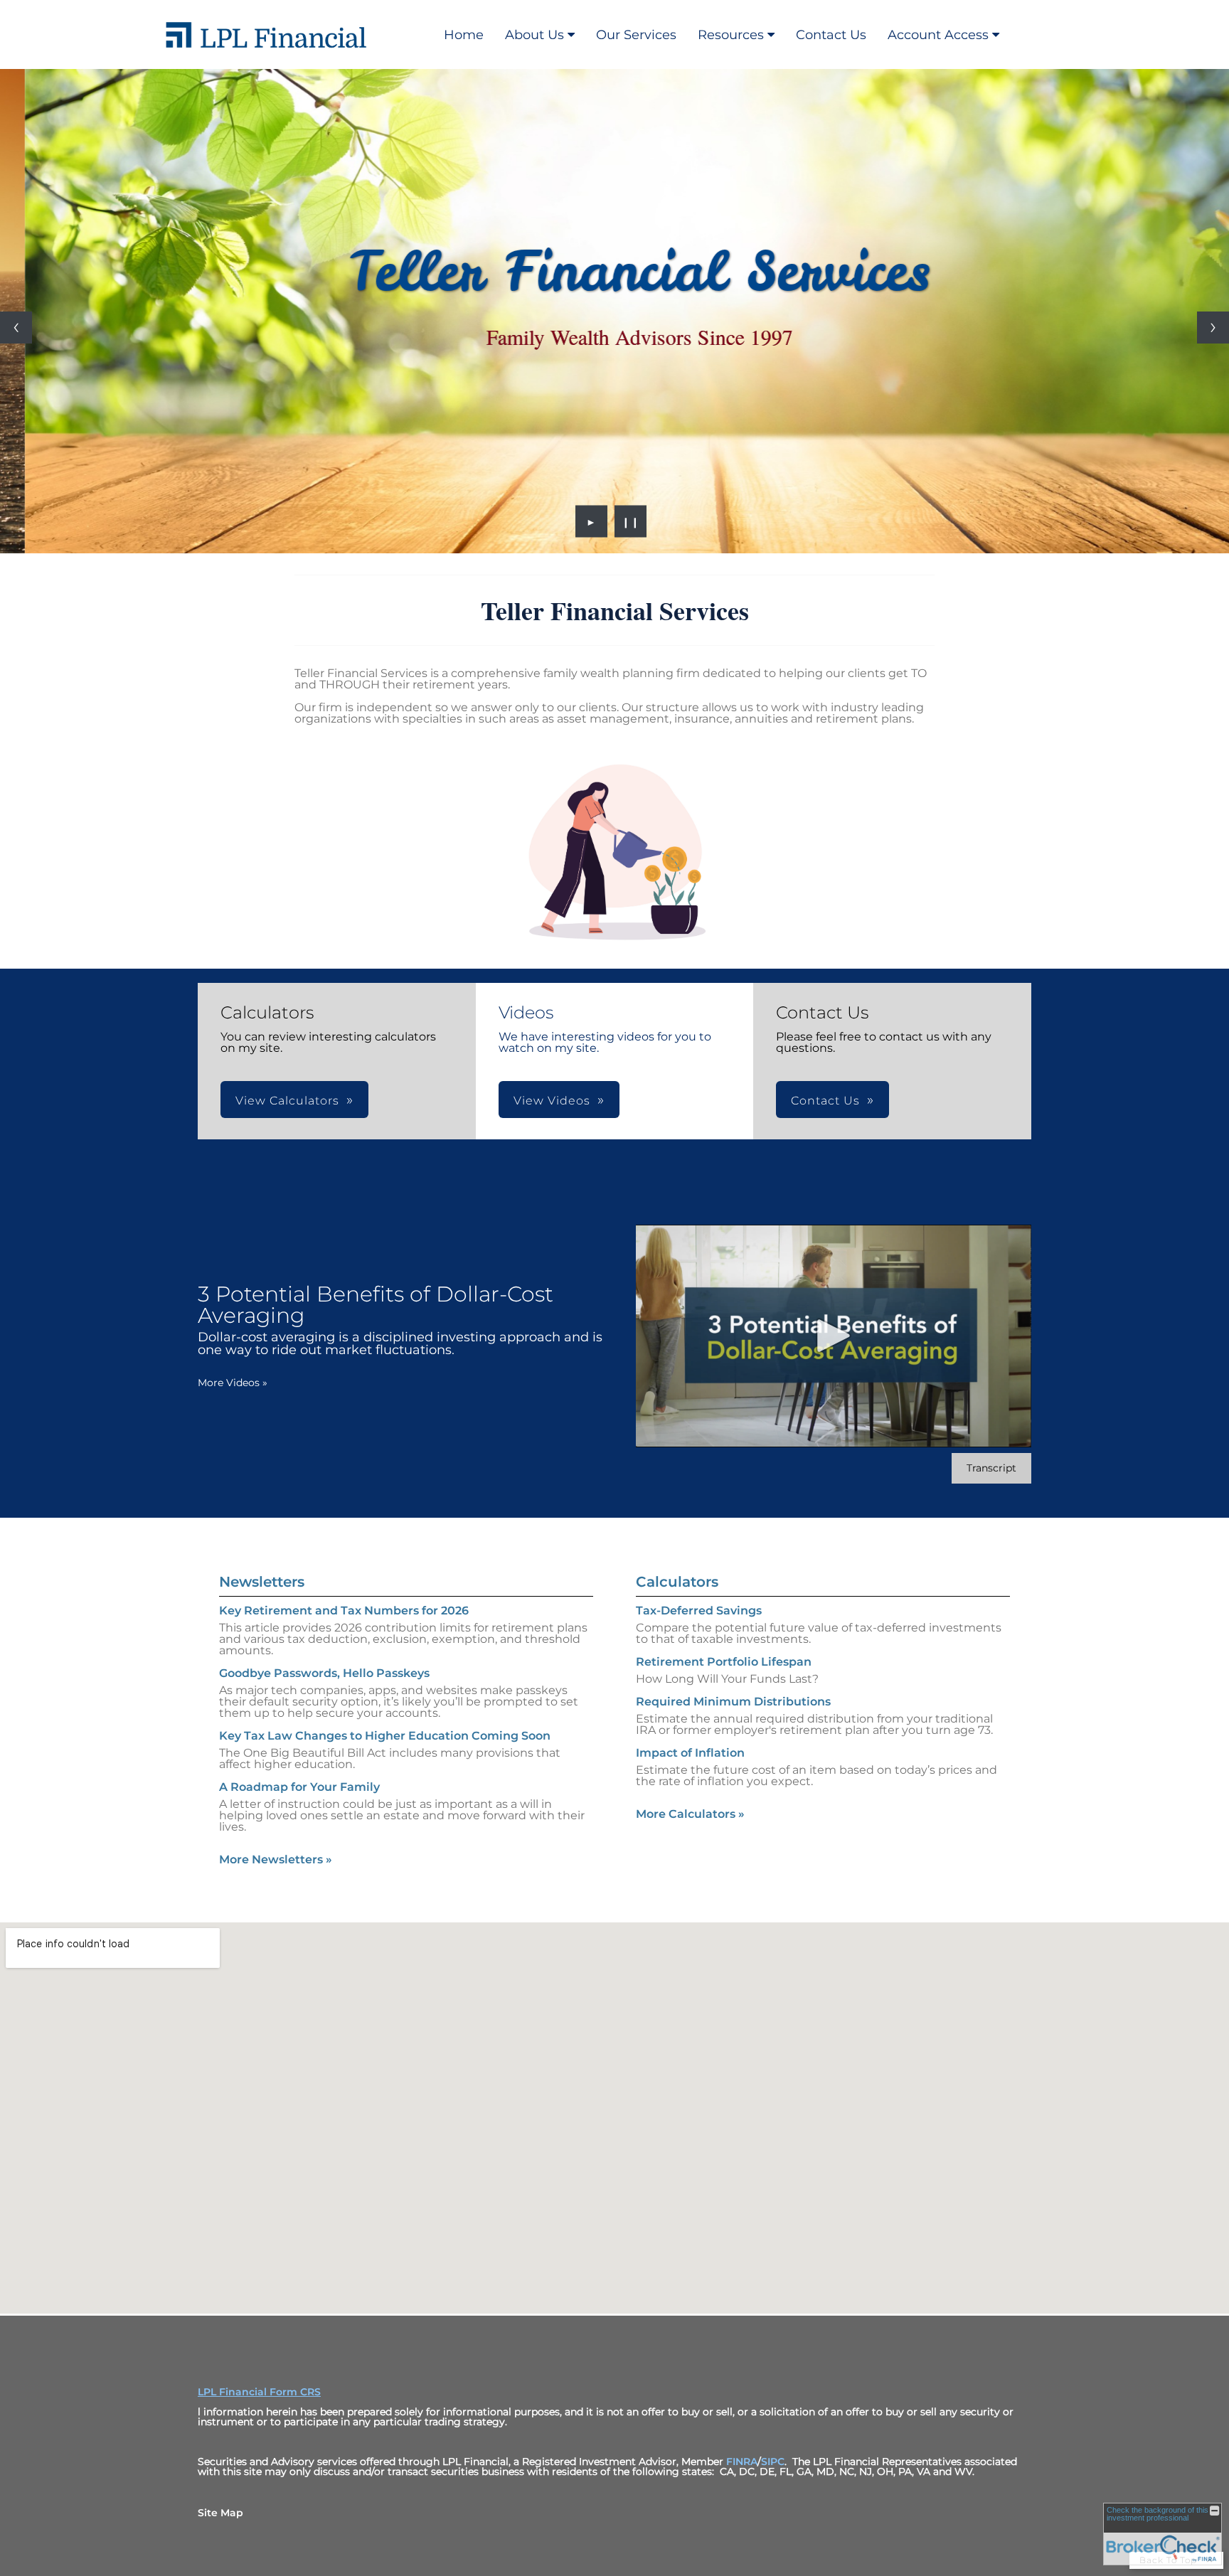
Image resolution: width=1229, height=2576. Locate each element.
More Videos (233, 1383)
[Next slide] (1213, 328)
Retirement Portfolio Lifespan (724, 1662)
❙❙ (631, 521)
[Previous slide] (16, 328)
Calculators (677, 1582)
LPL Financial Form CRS (259, 2392)
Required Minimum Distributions (733, 1702)
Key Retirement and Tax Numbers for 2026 (344, 1611)
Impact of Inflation (690, 1753)
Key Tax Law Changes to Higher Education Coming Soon (385, 1736)
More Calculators (690, 1814)
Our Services (636, 35)
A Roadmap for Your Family (299, 1787)
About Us (534, 35)
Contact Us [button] (825, 1101)
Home (464, 35)
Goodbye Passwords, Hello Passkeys (324, 1673)
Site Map (220, 2513)
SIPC (773, 2461)
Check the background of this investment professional (1158, 2514)
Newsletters (262, 1582)
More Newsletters (276, 1859)
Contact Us (831, 35)
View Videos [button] (552, 1101)
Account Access (938, 35)
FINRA (742, 2461)
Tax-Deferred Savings (699, 1611)
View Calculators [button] (287, 1101)
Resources (731, 35)
